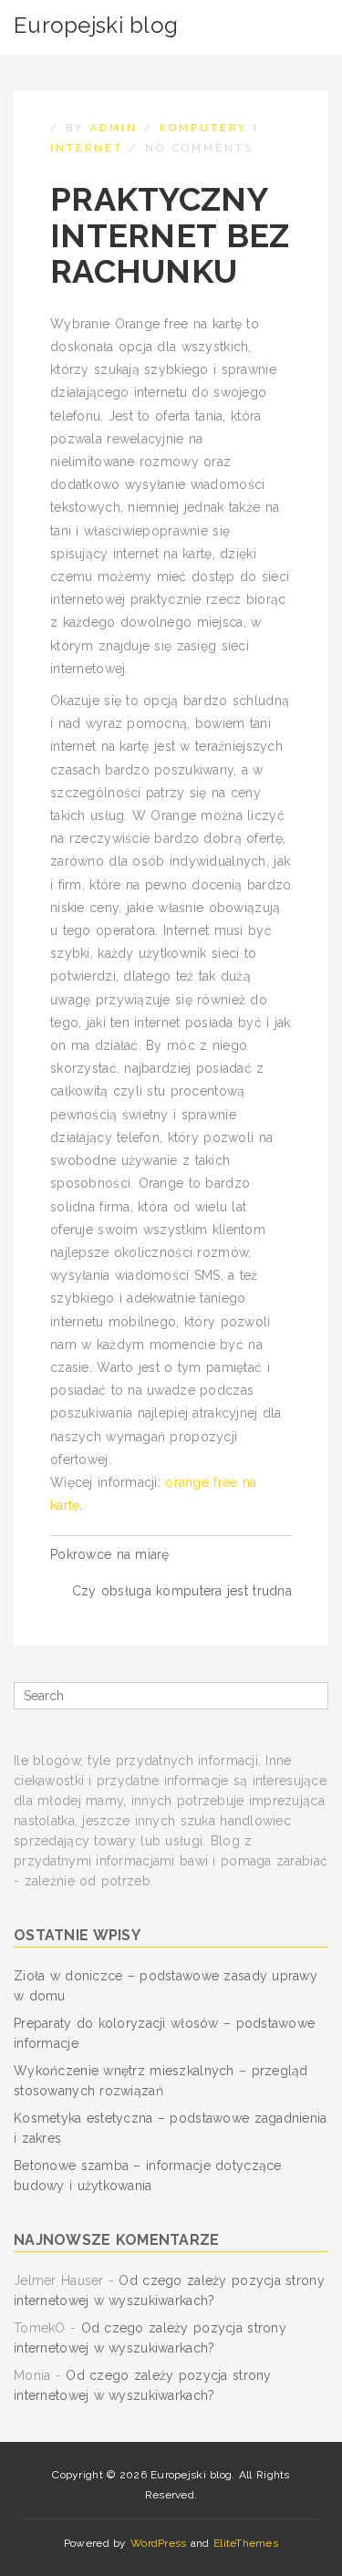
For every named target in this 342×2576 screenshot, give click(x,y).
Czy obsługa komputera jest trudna (182, 1591)
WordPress (159, 2543)
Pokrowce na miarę (110, 1554)
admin (114, 128)
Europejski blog (96, 25)
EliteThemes (246, 2543)
